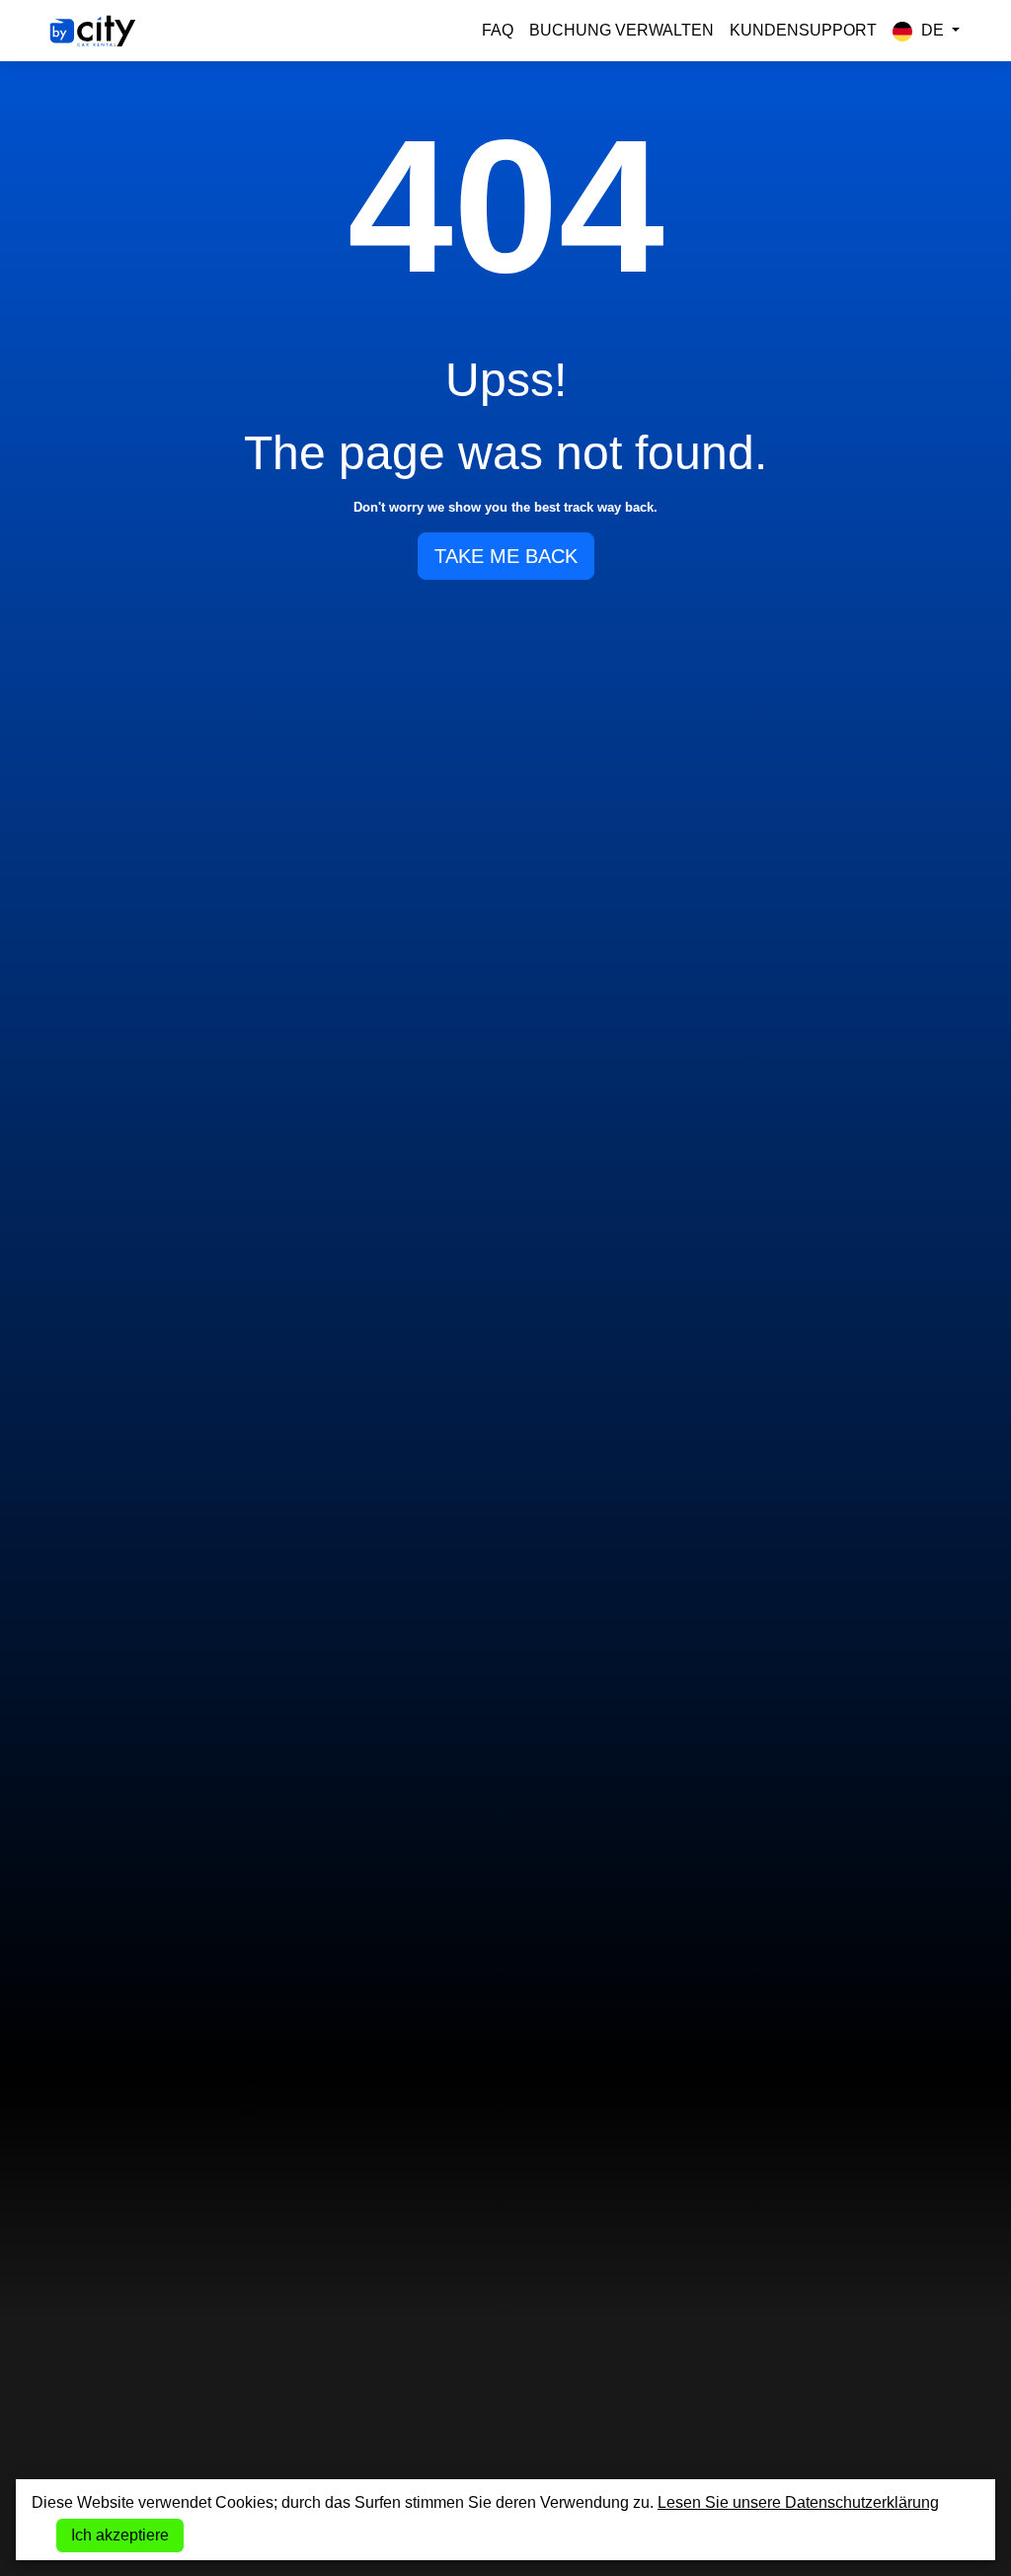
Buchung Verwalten (622, 30)
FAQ (498, 30)
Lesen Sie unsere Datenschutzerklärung (798, 2502)
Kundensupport (803, 30)
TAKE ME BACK (506, 556)
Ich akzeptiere (120, 2535)
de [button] (933, 30)
